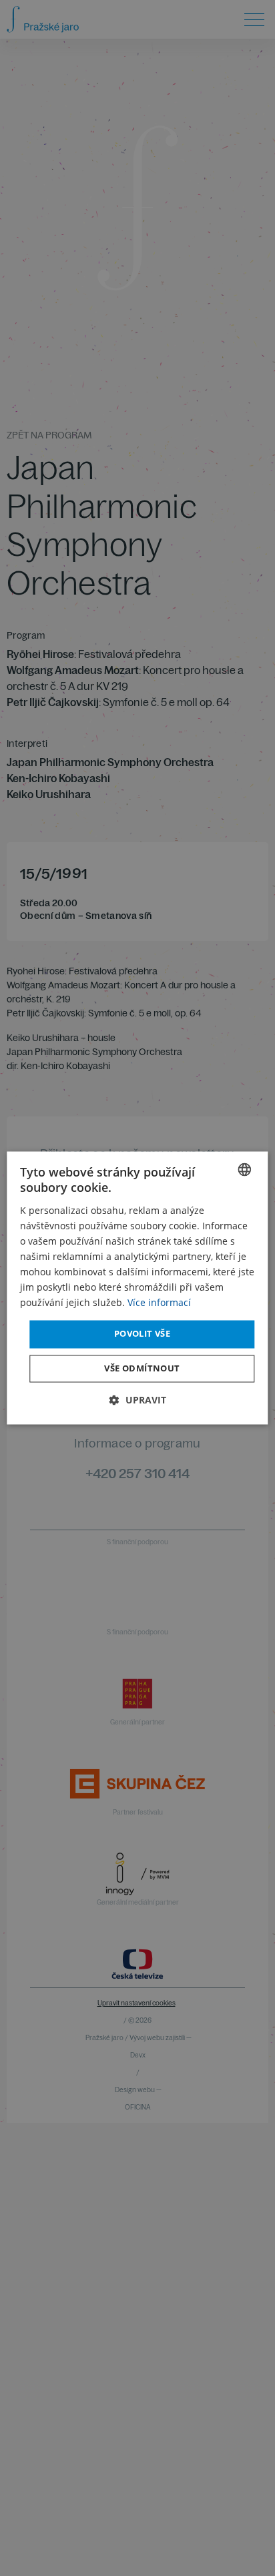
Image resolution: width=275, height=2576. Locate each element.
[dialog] (137, 1288)
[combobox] (245, 1169)
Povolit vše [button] (142, 1334)
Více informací (159, 1303)
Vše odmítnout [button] (142, 1369)
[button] (138, 1400)
